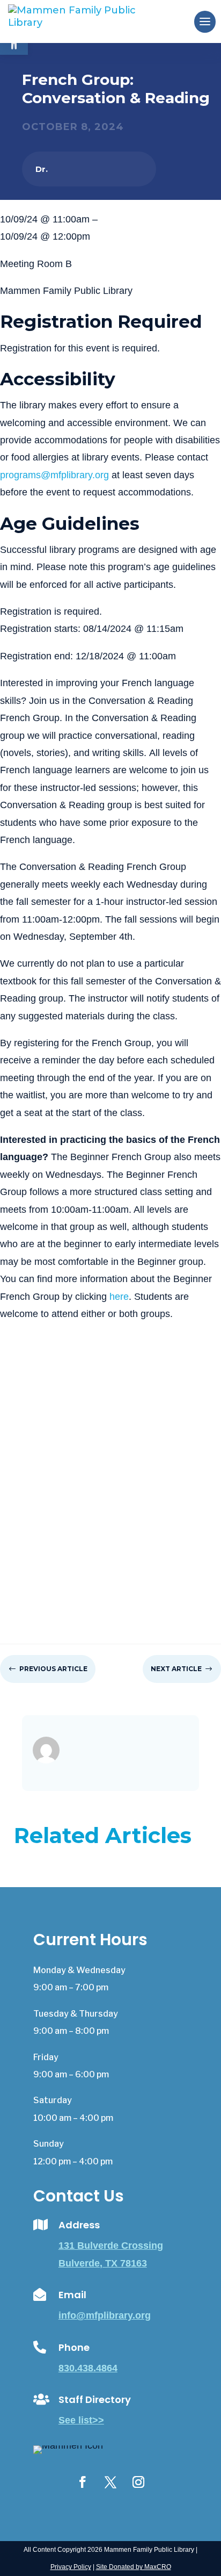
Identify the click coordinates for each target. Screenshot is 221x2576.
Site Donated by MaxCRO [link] (134, 2567)
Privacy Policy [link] (71, 2567)
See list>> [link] (81, 2420)
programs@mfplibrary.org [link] (54, 475)
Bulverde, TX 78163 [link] (103, 2263)
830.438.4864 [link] (88, 2368)
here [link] (119, 1297)
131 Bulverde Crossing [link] (111, 2246)
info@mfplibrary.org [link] (105, 2315)
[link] (90, 21)
